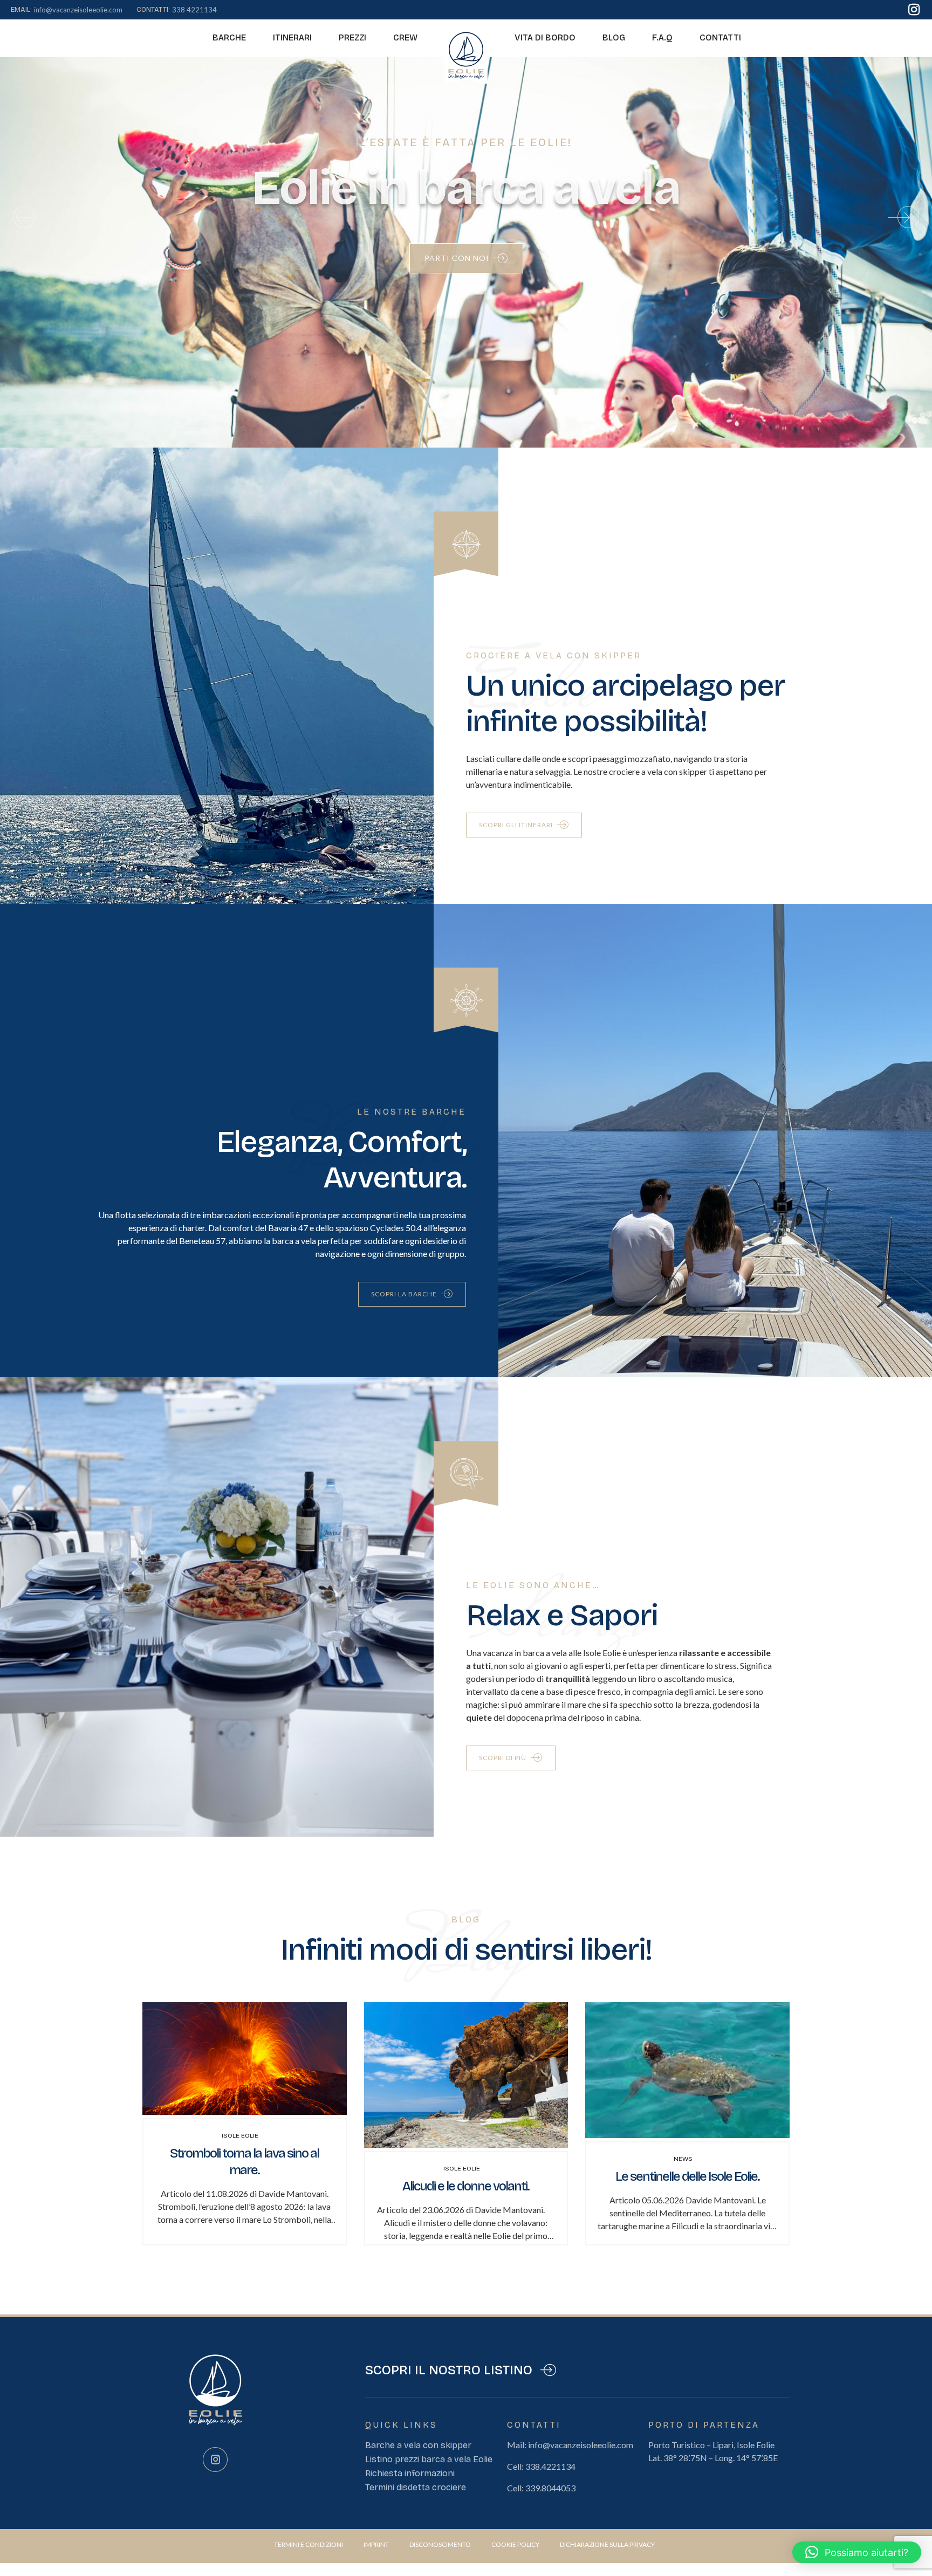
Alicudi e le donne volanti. (466, 2186)
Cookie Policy (515, 2544)
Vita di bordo (545, 37)
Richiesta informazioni (410, 2473)
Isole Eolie (240, 2135)
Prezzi (352, 37)
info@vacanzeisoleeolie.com (581, 2445)
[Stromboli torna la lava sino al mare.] (245, 2111)
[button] (24, 217)
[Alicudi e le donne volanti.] (466, 2144)
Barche (229, 37)
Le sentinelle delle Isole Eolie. (687, 2176)
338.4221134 (550, 2466)
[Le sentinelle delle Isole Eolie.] (687, 2135)
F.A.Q (662, 37)
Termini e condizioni (309, 2544)
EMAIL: (21, 10)
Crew (405, 37)
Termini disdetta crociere (416, 2487)
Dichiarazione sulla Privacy (607, 2544)
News (683, 2159)
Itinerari (292, 37)
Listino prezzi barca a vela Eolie (429, 2459)
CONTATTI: (153, 10)
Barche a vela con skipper (418, 2445)
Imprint (376, 2544)
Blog (614, 37)
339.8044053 (550, 2488)
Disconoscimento (440, 2544)
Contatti (720, 37)
